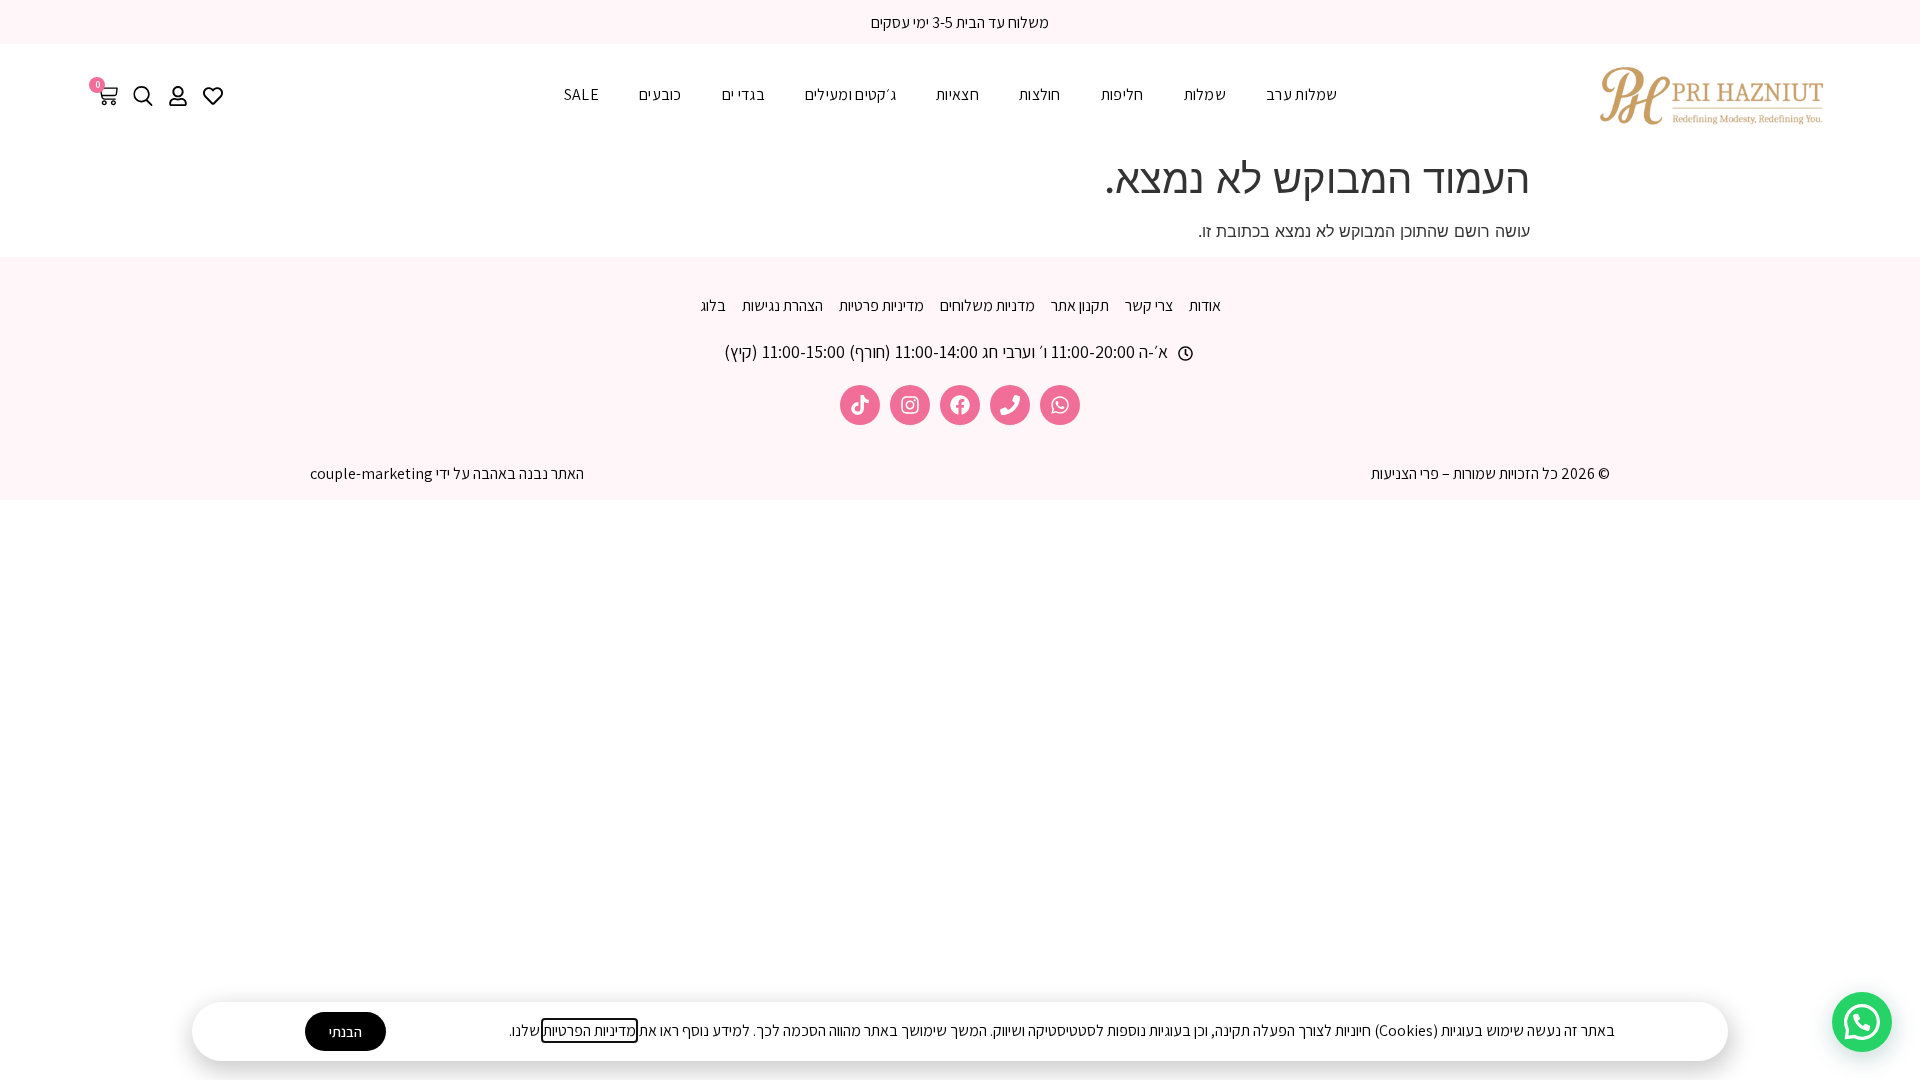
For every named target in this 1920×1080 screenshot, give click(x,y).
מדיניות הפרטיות (589, 1030)
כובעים (660, 94)
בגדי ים (743, 94)
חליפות (1122, 94)
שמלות (1205, 94)
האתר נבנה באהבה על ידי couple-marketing (447, 473)
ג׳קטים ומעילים (850, 94)
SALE (581, 94)
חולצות (1040, 94)
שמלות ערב (1302, 94)
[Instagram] (910, 405)
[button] (1862, 1022)
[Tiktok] (860, 405)
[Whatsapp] (1060, 405)
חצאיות (957, 94)
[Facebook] (960, 405)
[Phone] (1010, 405)
